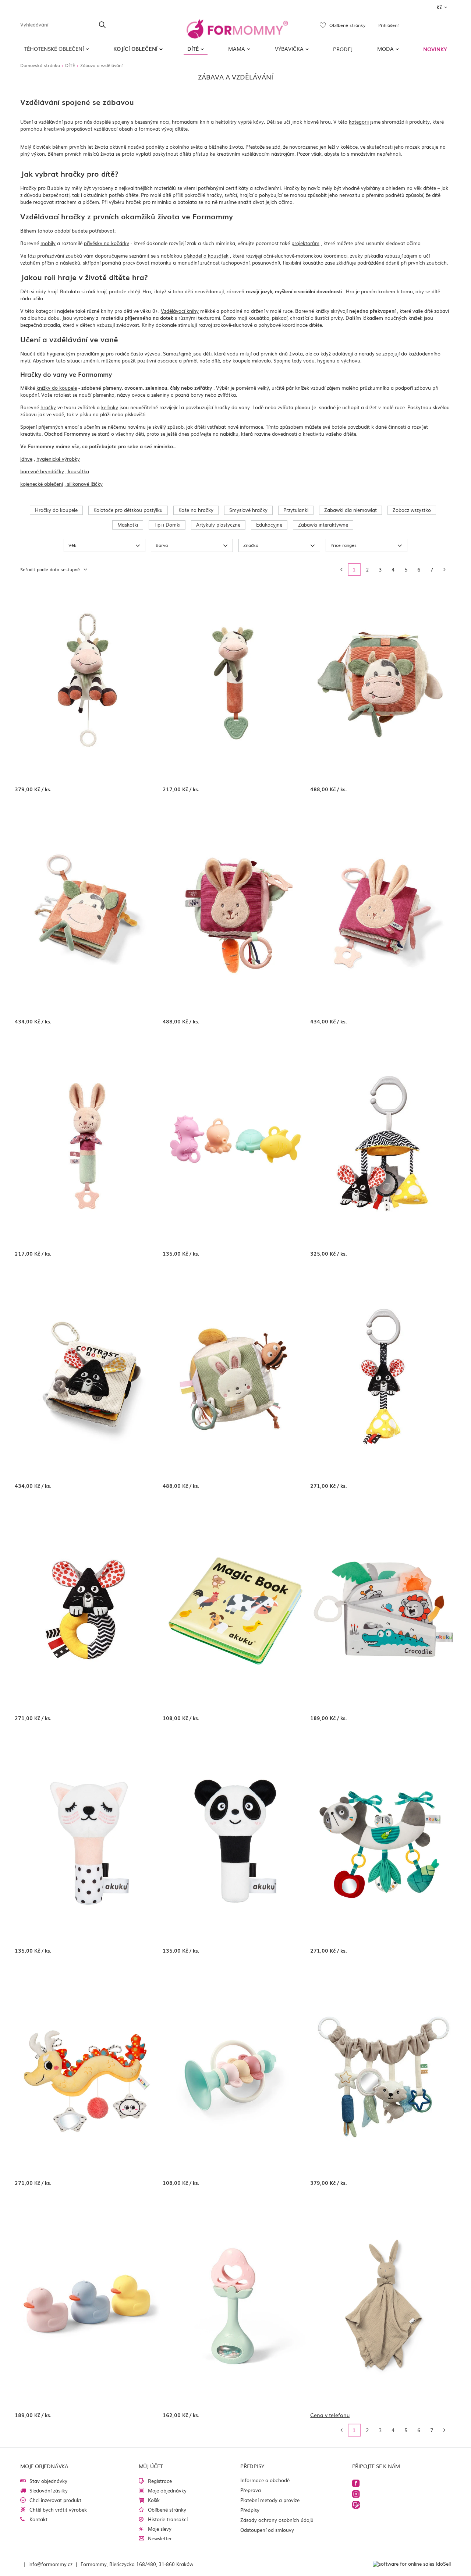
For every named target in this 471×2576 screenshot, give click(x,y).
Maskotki (128, 525)
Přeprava (251, 2490)
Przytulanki (296, 510)
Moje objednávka (44, 2466)
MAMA (237, 49)
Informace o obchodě (265, 2480)
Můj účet (151, 2466)
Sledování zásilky (49, 2490)
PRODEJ (343, 49)
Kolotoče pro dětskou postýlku (128, 510)
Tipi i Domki (167, 525)
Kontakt (38, 2519)
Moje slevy (160, 2529)
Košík (154, 2500)
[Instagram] (356, 2494)
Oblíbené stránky (167, 2510)
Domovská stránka (40, 65)
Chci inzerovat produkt (55, 2500)
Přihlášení (388, 25)
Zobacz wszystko (412, 510)
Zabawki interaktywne (323, 525)
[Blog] (356, 2505)
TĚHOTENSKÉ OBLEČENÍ (54, 49)
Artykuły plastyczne (218, 525)
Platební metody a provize (270, 2500)
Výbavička (289, 49)
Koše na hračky (196, 510)
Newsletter (160, 2538)
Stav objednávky (48, 2481)
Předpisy (250, 2510)
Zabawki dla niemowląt (350, 510)
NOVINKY (435, 49)
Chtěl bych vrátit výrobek (58, 2510)
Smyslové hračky (248, 510)
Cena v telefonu (330, 2415)
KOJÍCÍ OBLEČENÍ (135, 49)
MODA (385, 49)
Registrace (160, 2481)
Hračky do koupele (56, 510)
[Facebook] (356, 2483)
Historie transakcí (168, 2519)
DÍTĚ (193, 49)
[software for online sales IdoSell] (412, 2564)
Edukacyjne (269, 525)
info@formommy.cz (50, 2564)
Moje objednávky (167, 2490)
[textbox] (63, 24)
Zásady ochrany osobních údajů (277, 2520)
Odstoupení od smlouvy (267, 2530)
